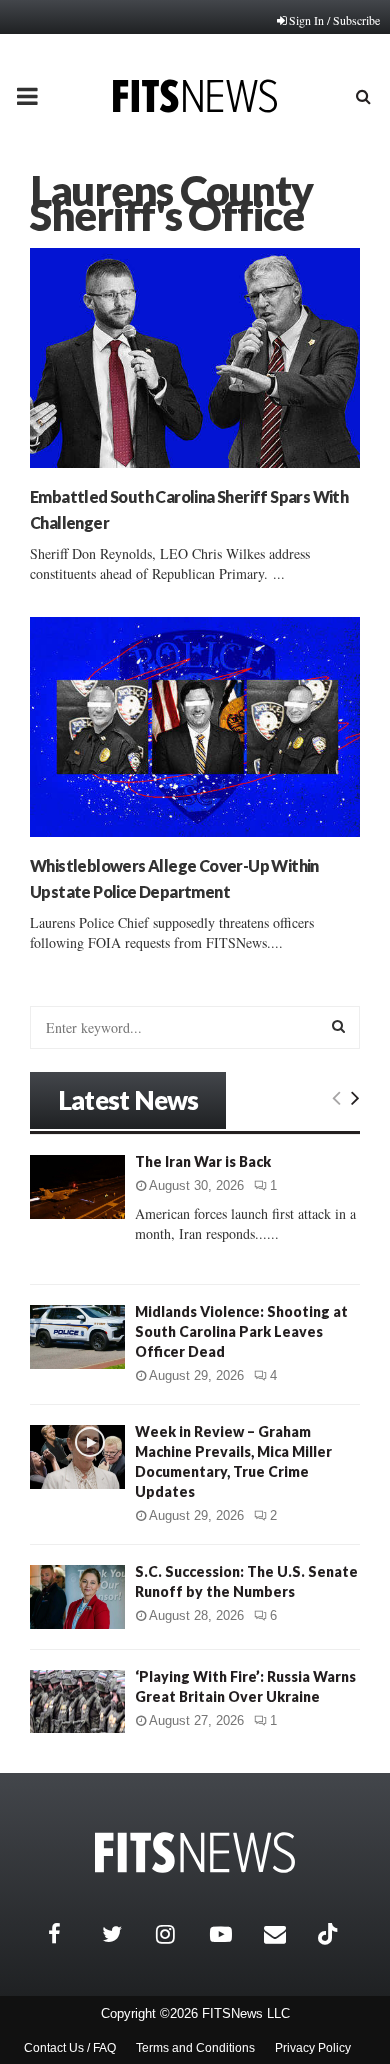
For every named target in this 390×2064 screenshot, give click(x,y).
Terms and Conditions (195, 2048)
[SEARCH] (338, 1026)
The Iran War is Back (203, 1161)
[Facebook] (70, 1934)
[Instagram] (178, 1934)
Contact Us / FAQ (70, 2048)
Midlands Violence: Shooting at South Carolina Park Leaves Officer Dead (241, 1331)
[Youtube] (232, 1934)
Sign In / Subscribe (334, 20)
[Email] (286, 1934)
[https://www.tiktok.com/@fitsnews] (330, 1934)
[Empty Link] (336, 1097)
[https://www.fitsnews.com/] (195, 1852)
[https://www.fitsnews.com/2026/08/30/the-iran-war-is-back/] (77, 1186)
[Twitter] (124, 1934)
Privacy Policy (313, 2048)
